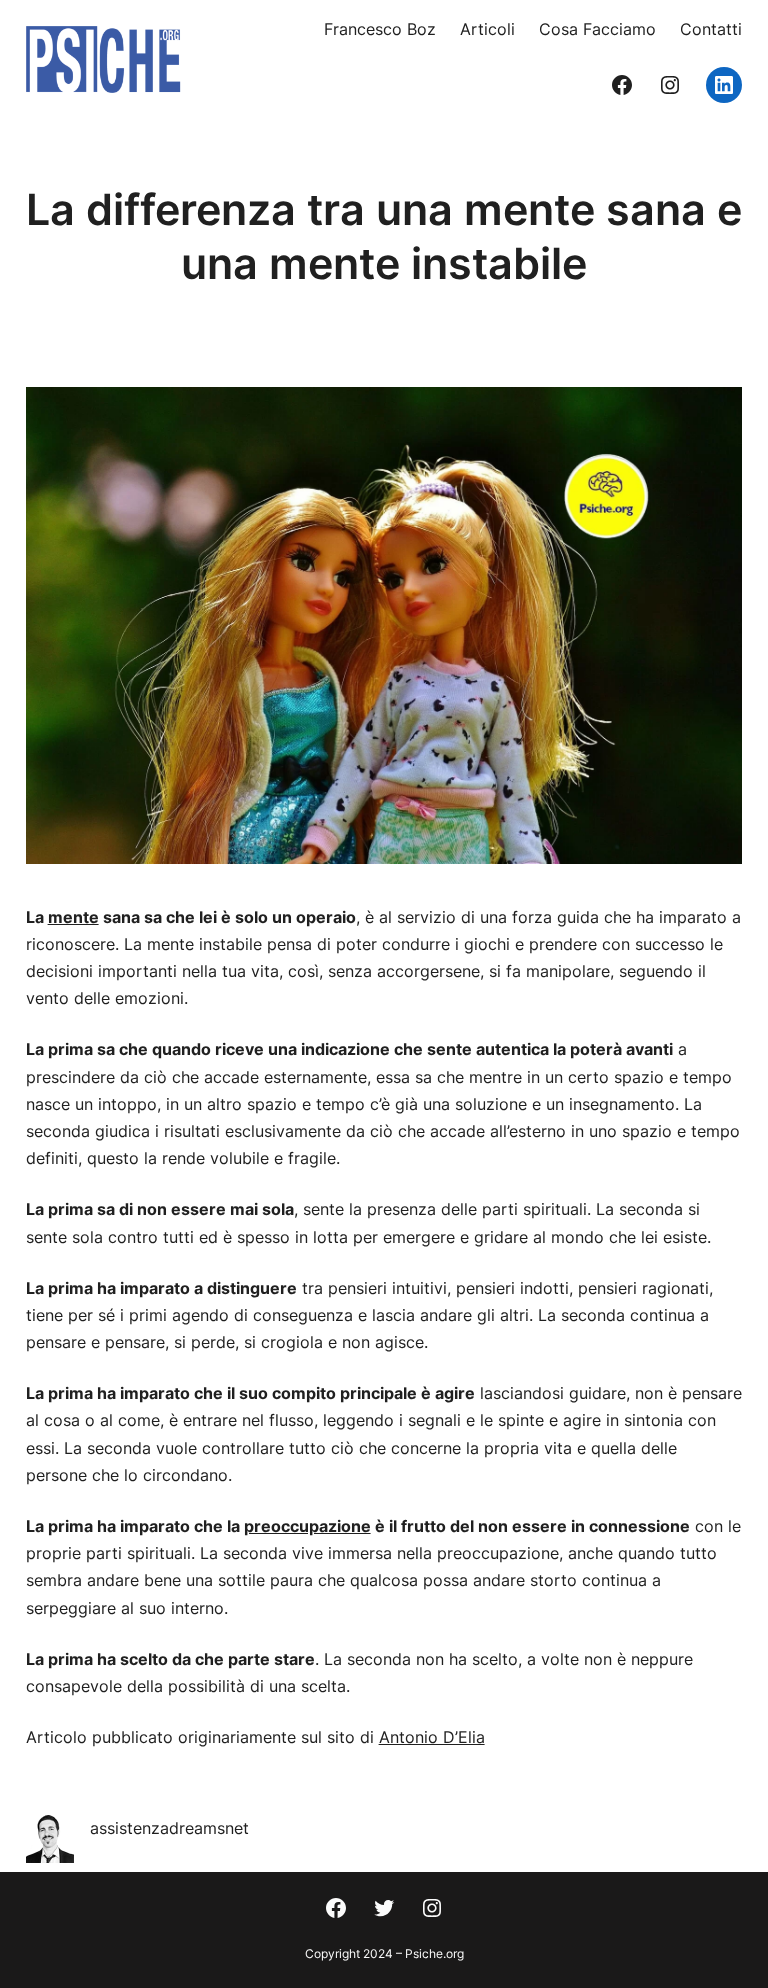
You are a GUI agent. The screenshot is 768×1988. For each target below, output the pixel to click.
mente (73, 917)
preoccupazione (307, 1526)
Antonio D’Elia (432, 1737)
